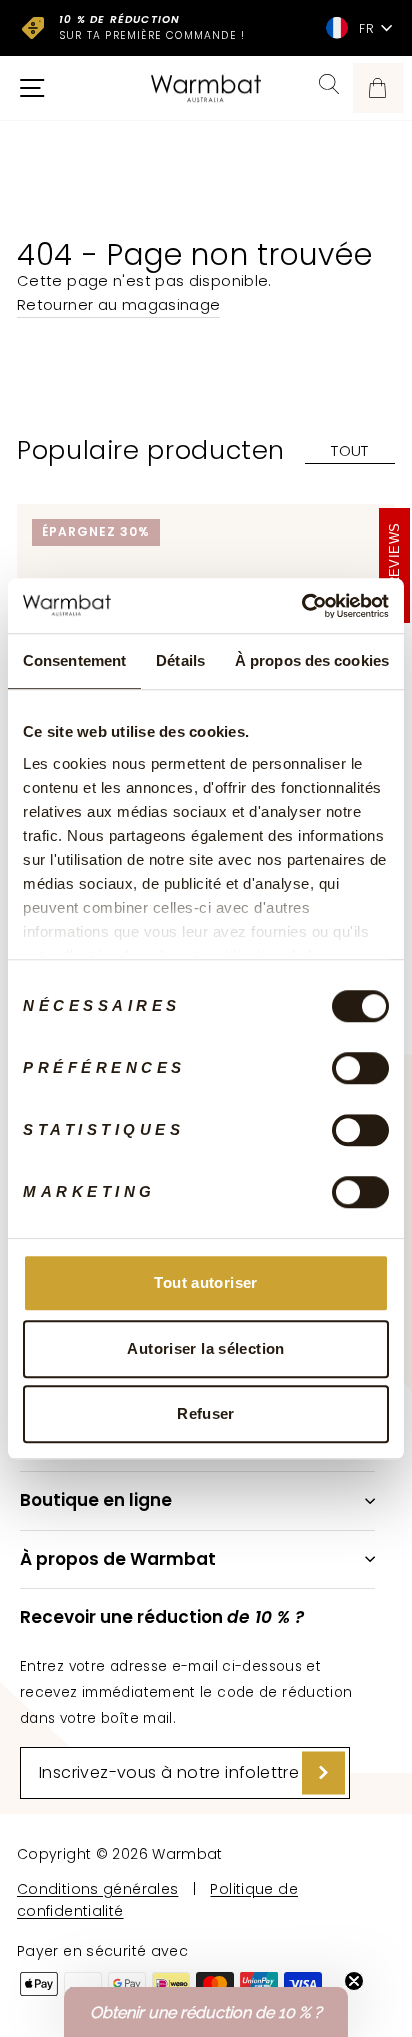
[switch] (360, 1068)
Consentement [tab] (74, 660)
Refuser (206, 1413)
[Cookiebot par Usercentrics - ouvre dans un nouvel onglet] (301, 606)
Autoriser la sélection (205, 1348)
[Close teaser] (354, 1981)
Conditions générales (97, 1889)
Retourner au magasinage (118, 305)
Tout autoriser (205, 1282)
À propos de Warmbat (118, 1559)
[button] (206, 2012)
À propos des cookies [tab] (312, 660)
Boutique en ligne (96, 1500)
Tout (349, 450)
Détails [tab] (180, 660)
